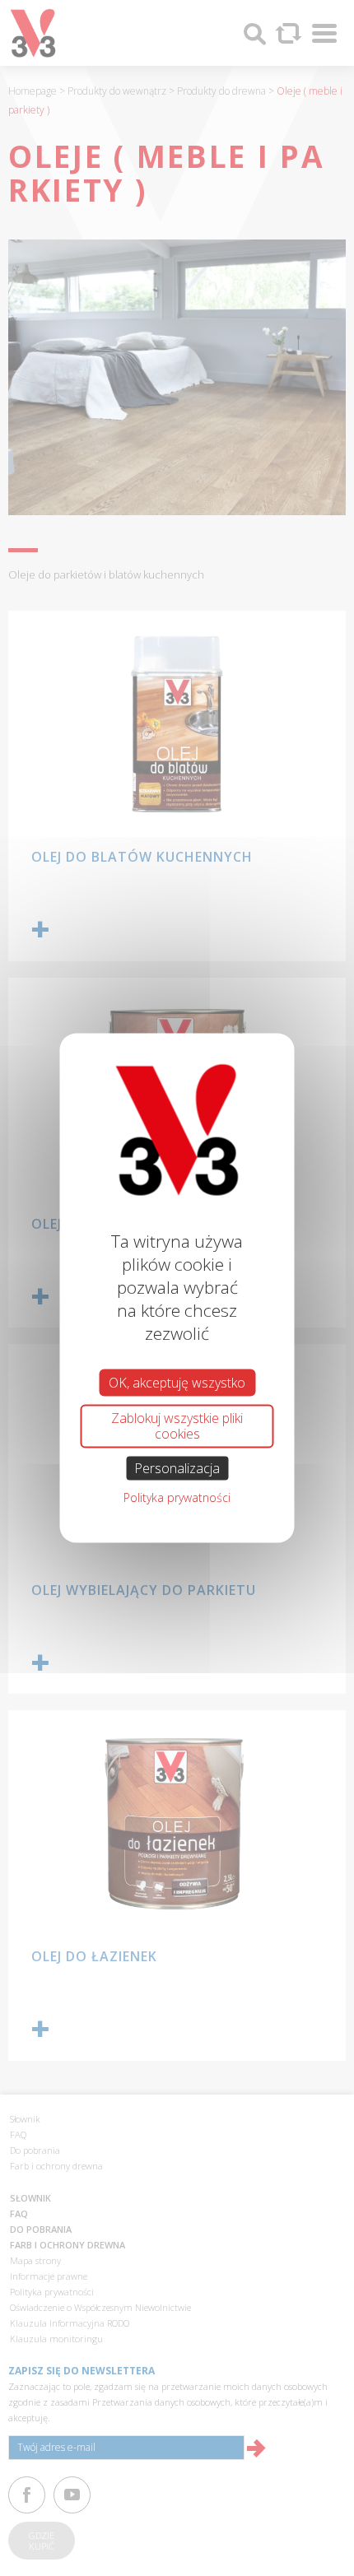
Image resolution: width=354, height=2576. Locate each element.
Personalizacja (177, 1467)
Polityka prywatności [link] (177, 1497)
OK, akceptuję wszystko (177, 1383)
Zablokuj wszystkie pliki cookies (177, 1426)
